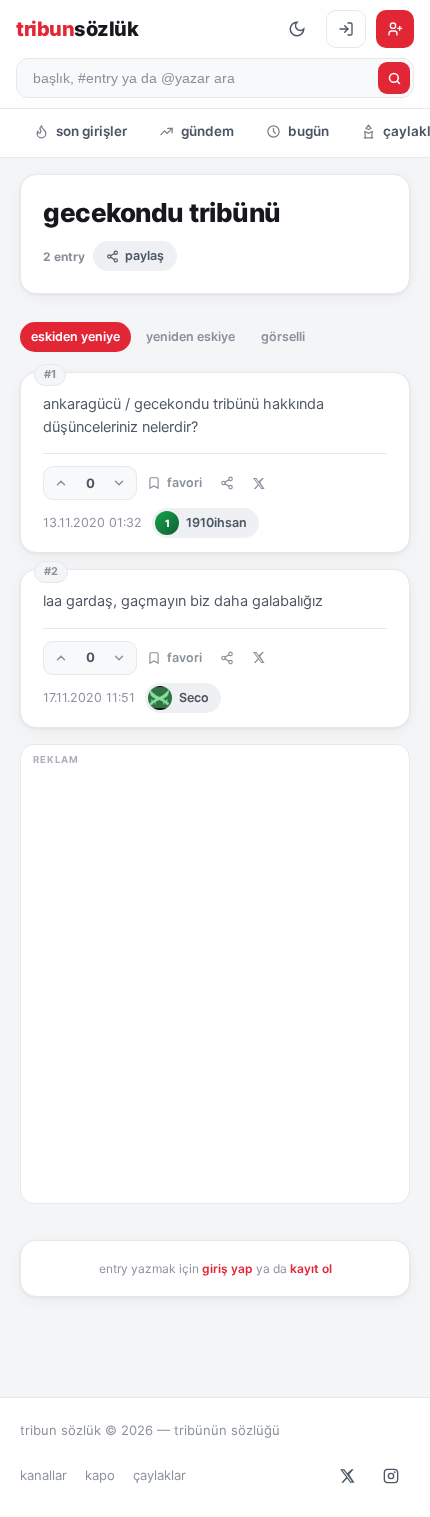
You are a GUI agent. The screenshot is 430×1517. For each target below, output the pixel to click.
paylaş (144, 255)
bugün (308, 131)
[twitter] (347, 1476)
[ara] (394, 78)
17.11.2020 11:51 (89, 697)
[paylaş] (227, 483)
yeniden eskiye (190, 336)
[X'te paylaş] (258, 483)
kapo (100, 1475)
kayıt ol (311, 1268)
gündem (207, 131)
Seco (194, 697)
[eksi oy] (119, 483)
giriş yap (227, 1268)
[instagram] (391, 1476)
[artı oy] (61, 483)
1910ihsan (206, 522)
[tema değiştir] (297, 29)
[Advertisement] (215, 980)
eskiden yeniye (75, 336)
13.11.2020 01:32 (92, 522)
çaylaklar (159, 1475)
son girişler (91, 131)
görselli (283, 336)
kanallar (43, 1475)
